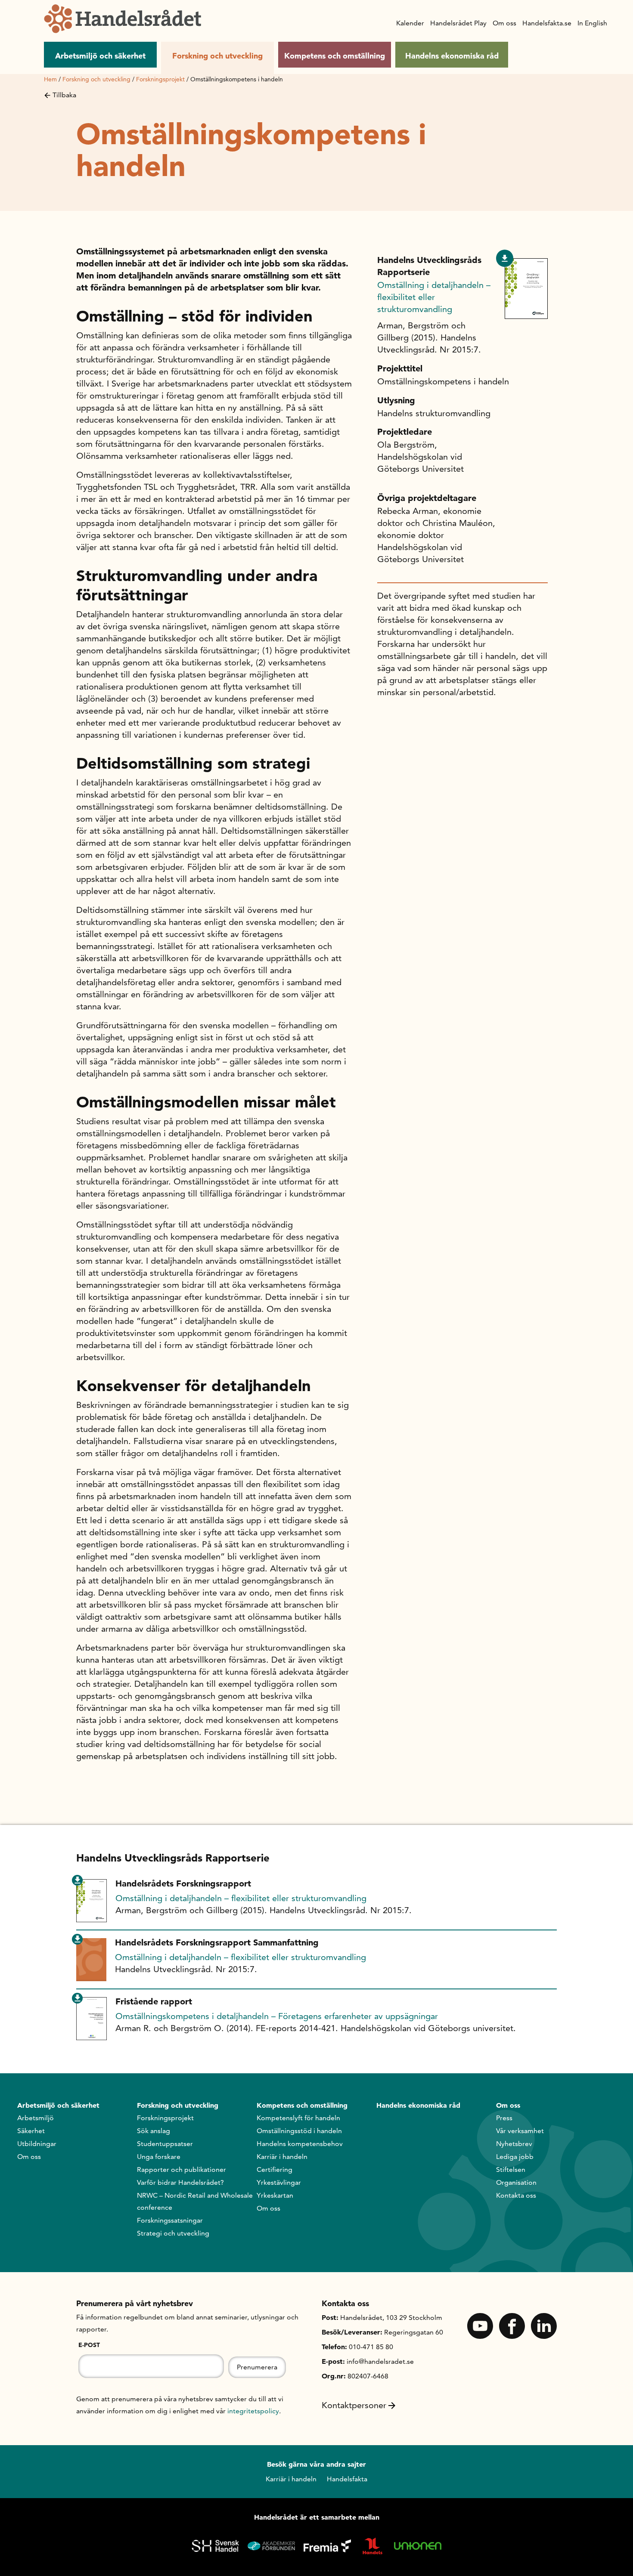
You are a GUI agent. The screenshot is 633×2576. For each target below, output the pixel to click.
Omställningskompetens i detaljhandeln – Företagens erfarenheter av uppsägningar (277, 2016)
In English (592, 23)
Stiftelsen (511, 2169)
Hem (50, 79)
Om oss (504, 23)
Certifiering (275, 2169)
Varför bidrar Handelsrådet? (180, 2182)
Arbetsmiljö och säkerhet (100, 56)
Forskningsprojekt (160, 79)
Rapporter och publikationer (182, 2169)
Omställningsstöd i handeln (299, 2131)
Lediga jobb (515, 2157)
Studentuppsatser (165, 2144)
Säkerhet (31, 2131)
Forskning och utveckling (217, 56)
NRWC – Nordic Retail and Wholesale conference (195, 2201)
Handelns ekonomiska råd (452, 56)
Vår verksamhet (520, 2131)
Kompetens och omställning (335, 56)
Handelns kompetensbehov (300, 2144)
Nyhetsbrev (514, 2144)
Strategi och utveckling (173, 2233)
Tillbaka (64, 95)
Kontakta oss (516, 2195)
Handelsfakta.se (547, 23)
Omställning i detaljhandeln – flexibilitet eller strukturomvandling (434, 297)
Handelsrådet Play (458, 23)
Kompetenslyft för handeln (298, 2118)
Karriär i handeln (282, 2157)
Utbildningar (37, 2144)
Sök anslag (154, 2131)
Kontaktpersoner (354, 2405)
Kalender (410, 23)
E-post (89, 2345)
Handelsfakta (347, 2479)
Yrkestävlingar (279, 2182)
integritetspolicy (253, 2411)
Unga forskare (159, 2157)
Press (504, 2118)
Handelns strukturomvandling (434, 413)
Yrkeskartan (275, 2195)
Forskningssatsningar (170, 2220)
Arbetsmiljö (36, 2118)
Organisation (516, 2182)
